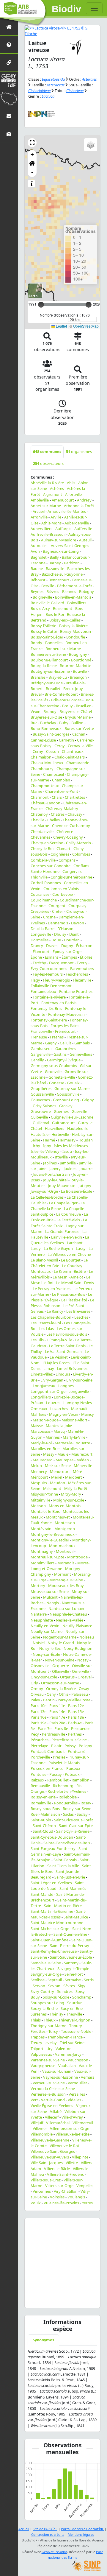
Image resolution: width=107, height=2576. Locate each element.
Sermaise (73, 1980)
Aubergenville (77, 523)
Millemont (52, 1488)
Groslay (66, 1106)
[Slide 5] (84, 2299)
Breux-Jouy (73, 689)
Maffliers (38, 1414)
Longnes (66, 1386)
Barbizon (72, 563)
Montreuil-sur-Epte (47, 1557)
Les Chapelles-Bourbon (51, 1317)
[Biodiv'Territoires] (9, 98)
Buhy (64, 723)
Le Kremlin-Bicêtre (70, 1271)
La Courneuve (69, 1214)
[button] (32, 143)
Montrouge (77, 1557)
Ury (49, 2049)
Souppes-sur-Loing (47, 2003)
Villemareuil (83, 2123)
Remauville (40, 1786)
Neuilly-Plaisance (77, 1626)
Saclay (82, 1814)
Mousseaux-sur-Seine (50, 1591)
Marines (53, 1437)
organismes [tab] (79, 451)
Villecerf (52, 2117)
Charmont (40, 797)
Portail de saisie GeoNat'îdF (82, 2529)
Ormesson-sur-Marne (60, 1683)
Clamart (63, 848)
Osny (51, 1694)
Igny (47, 1146)
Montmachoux (62, 1546)
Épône (36, 957)
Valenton (64, 2049)
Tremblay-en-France (65, 2037)
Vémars (88, 2077)
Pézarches (40, 1740)
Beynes (37, 591)
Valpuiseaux (41, 2054)
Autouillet (39, 546)
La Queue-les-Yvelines (60, 1240)
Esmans (52, 957)
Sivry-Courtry (42, 1991)
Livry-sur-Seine (79, 1380)
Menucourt (60, 1471)
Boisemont (63, 608)
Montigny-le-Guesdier (50, 1540)
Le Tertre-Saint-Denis (67, 1346)
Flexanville (82, 980)
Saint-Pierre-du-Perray (70, 1946)
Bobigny (86, 591)
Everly (82, 963)
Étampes (69, 957)
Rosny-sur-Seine (77, 1809)
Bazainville (55, 569)
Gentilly (37, 1060)
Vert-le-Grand (53, 2100)
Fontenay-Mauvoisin (66, 1014)
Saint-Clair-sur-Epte (76, 1826)
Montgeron (65, 1529)
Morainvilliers (43, 1563)
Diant (74, 934)
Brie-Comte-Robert (61, 694)
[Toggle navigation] (94, 8)
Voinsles (57, 2197)
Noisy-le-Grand (61, 1643)
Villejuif (37, 2123)
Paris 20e (57, 1723)
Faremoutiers (82, 968)
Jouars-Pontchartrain (51, 1174)
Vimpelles (85, 2186)
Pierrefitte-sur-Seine (69, 1740)
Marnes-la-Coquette (72, 1443)
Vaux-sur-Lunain (57, 2071)
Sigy (82, 1986)
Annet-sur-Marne (46, 506)
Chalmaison (41, 757)
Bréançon (78, 677)
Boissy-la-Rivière (73, 626)
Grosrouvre (41, 1111)
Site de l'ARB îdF (45, 2529)
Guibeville (39, 1117)
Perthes (75, 1734)
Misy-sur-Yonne (44, 1494)
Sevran (54, 1986)
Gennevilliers (81, 1054)
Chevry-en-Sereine (47, 843)
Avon (35, 551)
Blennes (69, 591)
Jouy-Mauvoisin (62, 1186)
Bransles (38, 677)
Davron (78, 923)
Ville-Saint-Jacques (47, 2163)
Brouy (67, 706)
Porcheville (40, 1757)
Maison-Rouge (46, 1420)
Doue (56, 940)
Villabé (56, 2111)
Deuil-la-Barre (43, 929)
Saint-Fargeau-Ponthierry (53, 1848)
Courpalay (77, 906)
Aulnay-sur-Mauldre (59, 540)
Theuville (74, 2014)
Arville (56, 517)
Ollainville (60, 1671)
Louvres (53, 1403)
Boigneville (42, 597)
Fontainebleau (43, 991)
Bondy (36, 643)
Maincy (88, 1414)
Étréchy (39, 963)
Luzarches (59, 1409)
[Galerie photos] (9, 134)
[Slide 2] (52, 2299)
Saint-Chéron (44, 1826)
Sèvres (69, 1986)
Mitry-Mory (71, 1494)
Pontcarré (77, 1751)
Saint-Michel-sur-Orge (50, 1929)
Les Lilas (47, 1329)
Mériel (57, 1477)
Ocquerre (61, 1666)
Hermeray (67, 1140)
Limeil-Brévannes (72, 1368)
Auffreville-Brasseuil (48, 534)
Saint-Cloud (43, 1831)
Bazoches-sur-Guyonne (62, 574)
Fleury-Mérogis (56, 980)
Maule (63, 1454)
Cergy (60, 746)
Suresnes (39, 2014)
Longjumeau (44, 1386)
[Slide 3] (62, 2299)
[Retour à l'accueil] (9, 27)
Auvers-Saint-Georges (70, 546)
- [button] (32, 172)
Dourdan (72, 940)
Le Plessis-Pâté (74, 1300)
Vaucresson (78, 2060)
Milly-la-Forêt (76, 1488)
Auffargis (63, 529)
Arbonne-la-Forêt (79, 506)
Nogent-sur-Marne (60, 1637)
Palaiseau (80, 1694)
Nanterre (39, 1614)
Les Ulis (37, 1340)
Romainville (41, 1803)
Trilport (37, 2049)
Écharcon (84, 946)
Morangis (66, 1563)
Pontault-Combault (48, 1751)
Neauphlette (42, 1620)
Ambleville (40, 500)
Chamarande (78, 763)
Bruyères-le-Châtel (76, 711)
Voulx (36, 2203)
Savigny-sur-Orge (46, 1974)
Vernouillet (77, 2083)
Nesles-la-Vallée (70, 1620)
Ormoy (37, 1689)
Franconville (41, 1031)
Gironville (53, 1071)
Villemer (40, 2128)
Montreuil (65, 1551)
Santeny (71, 1963)
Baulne (37, 569)
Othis (64, 1694)
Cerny (38, 751)
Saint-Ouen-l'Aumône (49, 1940)
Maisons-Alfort (74, 1420)
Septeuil (55, 1980)
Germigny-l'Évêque (64, 1060)
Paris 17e (57, 1717)
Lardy (36, 1248)
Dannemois (58, 923)
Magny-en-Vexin (64, 1414)
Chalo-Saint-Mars (70, 757)
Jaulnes (70, 1169)
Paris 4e (75, 1723)
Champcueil (53, 774)
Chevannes (40, 837)
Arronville (39, 517)
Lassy (81, 1248)
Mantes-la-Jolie (59, 1426)
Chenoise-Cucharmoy (71, 826)
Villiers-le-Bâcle (57, 2169)
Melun (36, 1465)
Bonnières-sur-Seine (48, 654)
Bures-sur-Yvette (79, 728)
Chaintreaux (73, 751)
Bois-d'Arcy (40, 608)
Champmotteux (45, 786)
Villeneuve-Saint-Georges (53, 2151)
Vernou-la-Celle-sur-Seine (53, 2088)
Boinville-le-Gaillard (47, 603)
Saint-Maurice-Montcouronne (57, 1923)
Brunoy (50, 711)
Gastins (60, 1054)
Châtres (58, 814)
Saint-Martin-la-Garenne (52, 1911)
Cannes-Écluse (43, 740)
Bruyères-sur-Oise (46, 717)
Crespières (40, 911)
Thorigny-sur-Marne (48, 2026)
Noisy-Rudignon (78, 1648)
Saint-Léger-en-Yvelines (51, 1883)
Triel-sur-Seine (72, 2043)
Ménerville (83, 1465)
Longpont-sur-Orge (48, 1391)
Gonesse (57, 1083)
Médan (83, 1460)
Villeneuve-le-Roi (64, 2146)
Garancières (66, 1049)
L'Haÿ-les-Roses (56, 1363)
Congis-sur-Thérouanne (71, 877)
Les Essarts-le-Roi (46, 1323)
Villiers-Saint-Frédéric (65, 2174)
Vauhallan (67, 2066)
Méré (77, 1471)
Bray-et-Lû (58, 677)
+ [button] (32, 154)
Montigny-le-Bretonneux (53, 1534)
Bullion (77, 723)
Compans (67, 860)
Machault (79, 1409)
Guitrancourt (63, 1123)
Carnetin (66, 740)
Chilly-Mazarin (78, 843)
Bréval (36, 694)
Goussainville (42, 1094)
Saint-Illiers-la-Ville (63, 1866)
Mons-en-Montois (65, 1506)
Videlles (74, 2100)
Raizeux (37, 1780)
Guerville (79, 1111)
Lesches (81, 1317)
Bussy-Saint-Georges (51, 734)
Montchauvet (58, 1517)
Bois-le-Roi (55, 614)
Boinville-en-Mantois (73, 597)
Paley (35, 1700)
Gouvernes (40, 1100)
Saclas (68, 1814)
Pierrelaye (39, 1746)
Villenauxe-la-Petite (73, 2134)
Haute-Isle (40, 1134)
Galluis (66, 1043)
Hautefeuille (78, 1128)
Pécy (35, 1734)
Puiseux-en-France (47, 1768)
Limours (63, 1374)
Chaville (37, 820)
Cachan (79, 734)
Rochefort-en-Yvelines (67, 1791)
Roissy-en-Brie (43, 1797)
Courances (40, 894)
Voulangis (76, 2197)
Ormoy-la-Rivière (61, 1689)
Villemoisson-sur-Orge (70, 2128)
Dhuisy (60, 934)
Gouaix (73, 1083)
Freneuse (39, 1037)
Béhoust (38, 580)
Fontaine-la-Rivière (49, 997)
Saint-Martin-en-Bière (63, 1906)
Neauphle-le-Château (68, 1614)
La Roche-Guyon (58, 1248)
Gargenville (41, 1054)
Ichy (36, 1146)
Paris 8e (61, 1728)
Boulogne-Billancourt (49, 660)
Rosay (86, 1803)
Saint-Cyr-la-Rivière (73, 1831)
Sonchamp (82, 1997)
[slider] (89, 305)
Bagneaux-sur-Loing (61, 551)
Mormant (63, 1574)
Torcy (53, 2031)
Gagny (51, 1043)
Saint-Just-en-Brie (70, 1877)
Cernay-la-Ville (80, 746)
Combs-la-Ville (43, 860)
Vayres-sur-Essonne (60, 2077)
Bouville (80, 671)
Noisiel (39, 1643)
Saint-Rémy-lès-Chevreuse (54, 1951)
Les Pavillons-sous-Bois (67, 1334)
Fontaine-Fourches (76, 991)
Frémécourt (65, 1031)
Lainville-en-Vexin (67, 1237)
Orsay (84, 1689)
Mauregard (43, 1460)
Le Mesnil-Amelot (68, 1277)
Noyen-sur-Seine (60, 1660)
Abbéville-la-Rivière (47, 483)
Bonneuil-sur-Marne (63, 649)
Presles (59, 1757)
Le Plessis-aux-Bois (69, 1294)
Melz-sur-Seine (58, 1465)
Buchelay (48, 723)
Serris (89, 1980)
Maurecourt (82, 1454)
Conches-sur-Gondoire (51, 866)
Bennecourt (59, 580)
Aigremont (53, 494)
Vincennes (42, 2191)
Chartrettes (75, 797)
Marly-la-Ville (74, 1437)
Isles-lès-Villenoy (45, 1151)
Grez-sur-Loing (66, 1100)
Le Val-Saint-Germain (63, 1351)
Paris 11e (57, 1706)
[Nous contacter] (9, 116)
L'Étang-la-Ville (59, 1340)
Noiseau (87, 1637)
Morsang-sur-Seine (66, 1580)
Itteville (61, 1157)
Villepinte (80, 2157)
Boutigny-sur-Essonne (50, 671)
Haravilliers (55, 1128)
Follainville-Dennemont (51, 986)
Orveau (37, 1694)
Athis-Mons (51, 523)
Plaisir (56, 1746)
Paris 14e (57, 1711)
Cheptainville (42, 831)
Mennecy (39, 1471)
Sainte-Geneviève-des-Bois (67, 1843)
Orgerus (67, 1677)
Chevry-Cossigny (68, 837)
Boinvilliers (77, 603)
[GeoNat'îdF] (9, 80)
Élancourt (41, 951)
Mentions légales (81, 2534)
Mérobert (74, 1477)
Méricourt (39, 1477)
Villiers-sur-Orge (59, 2186)
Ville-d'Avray (72, 2117)
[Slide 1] (41, 2299)
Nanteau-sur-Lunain (66, 1608)
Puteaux (72, 1774)
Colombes (81, 854)
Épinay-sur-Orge (67, 951)
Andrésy (84, 500)
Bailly (54, 557)
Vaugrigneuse (43, 2066)
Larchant (75, 1243)
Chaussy (75, 814)
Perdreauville (53, 1734)
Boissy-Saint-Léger (47, 637)
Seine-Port (74, 1974)
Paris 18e (76, 1717)
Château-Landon (45, 803)
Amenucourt (63, 500)
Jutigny (85, 1186)
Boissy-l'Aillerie (43, 626)
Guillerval (41, 1123)
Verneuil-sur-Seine (49, 2083)
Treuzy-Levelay (44, 2043)
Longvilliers (41, 1397)
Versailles (77, 2094)
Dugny (67, 946)
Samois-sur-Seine (46, 1963)
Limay (49, 1368)
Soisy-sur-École (56, 1997)
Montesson (65, 1523)
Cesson (52, 751)
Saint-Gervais (65, 1860)
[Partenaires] (9, 62)
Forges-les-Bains (65, 1026)
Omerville (80, 1671)
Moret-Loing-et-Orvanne (60, 1566)
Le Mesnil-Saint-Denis (75, 1283)
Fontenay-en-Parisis (59, 1003)
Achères (57, 488)
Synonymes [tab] (43, 2340)
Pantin (49, 1700)
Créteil (58, 911)
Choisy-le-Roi (42, 848)
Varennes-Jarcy (68, 2054)
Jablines (50, 1163)
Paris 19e (38, 1723)
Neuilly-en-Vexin (45, 1626)
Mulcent (50, 1597)
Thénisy (56, 2014)
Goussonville (68, 1094)
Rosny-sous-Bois (45, 1809)
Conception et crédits (48, 2534)
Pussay (56, 1774)
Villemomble (42, 2134)
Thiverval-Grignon (74, 2020)
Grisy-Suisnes (44, 1106)
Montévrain (41, 1529)
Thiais (36, 2020)
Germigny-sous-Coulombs (54, 1066)
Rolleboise (68, 1797)
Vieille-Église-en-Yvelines (52, 2105)
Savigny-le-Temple (73, 1968)
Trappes (38, 2037)
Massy (49, 1454)
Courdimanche (44, 900)
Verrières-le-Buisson (48, 2094)
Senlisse (38, 1980)
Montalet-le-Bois (45, 1511)
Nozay (83, 1660)
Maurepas (64, 1460)
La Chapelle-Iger (63, 1203)
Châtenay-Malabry (62, 809)
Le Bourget (71, 1260)
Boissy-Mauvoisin (75, 631)
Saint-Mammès (73, 1888)
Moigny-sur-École (69, 1500)
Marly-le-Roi (41, 1443)
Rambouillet (58, 1780)
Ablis (71, 483)
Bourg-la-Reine (44, 666)
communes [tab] (47, 451)
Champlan (61, 780)
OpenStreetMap (86, 326)
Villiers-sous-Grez (46, 2180)
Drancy (37, 946)
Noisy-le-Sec (50, 1648)
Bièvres (53, 591)
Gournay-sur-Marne (72, 1088)
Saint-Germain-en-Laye (60, 1851)
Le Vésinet (59, 1357)
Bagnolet (39, 557)
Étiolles (86, 957)
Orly (34, 1683)
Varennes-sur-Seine (48, 2060)
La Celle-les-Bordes (47, 1197)
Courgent (57, 906)
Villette (72, 2163)
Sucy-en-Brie (72, 2008)
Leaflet (61, 326)
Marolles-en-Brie (45, 1449)
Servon (39, 1986)
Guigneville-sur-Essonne (72, 1117)
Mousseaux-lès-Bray (66, 1586)
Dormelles (40, 940)
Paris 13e (38, 1711)
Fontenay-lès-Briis (46, 1008)
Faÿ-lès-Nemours (48, 974)
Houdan (86, 1140)
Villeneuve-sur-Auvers (50, 2157)
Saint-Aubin (41, 1820)
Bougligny (78, 654)
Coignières (60, 854)
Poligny (85, 1746)
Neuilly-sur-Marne (47, 1631)
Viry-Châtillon (66, 2191)
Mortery (38, 1586)
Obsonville (40, 1666)
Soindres (65, 1991)
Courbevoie (63, 894)
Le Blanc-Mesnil (44, 1260)
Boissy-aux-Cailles (65, 620)
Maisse (37, 1426)
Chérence (65, 831)
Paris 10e (38, 1706)
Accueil (24, 2529)
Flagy (35, 980)
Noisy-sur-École (46, 1654)
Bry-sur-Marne (78, 717)
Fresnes (57, 1037)
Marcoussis (41, 1431)
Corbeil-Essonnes (46, 883)
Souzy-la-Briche (44, 2008)
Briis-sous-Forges (66, 700)
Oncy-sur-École (44, 1677)
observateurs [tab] (48, 463)
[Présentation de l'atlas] (9, 45)
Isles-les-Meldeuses (71, 1146)
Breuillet (53, 689)
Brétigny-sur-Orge (47, 683)
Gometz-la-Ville (62, 1077)
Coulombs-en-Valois (61, 889)
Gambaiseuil (41, 1049)
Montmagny (42, 1551)
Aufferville (83, 529)
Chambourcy (42, 769)
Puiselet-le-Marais (64, 1763)
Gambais (82, 1043)
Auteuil (85, 540)
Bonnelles (54, 643)
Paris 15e (76, 1711)
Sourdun (75, 2003)
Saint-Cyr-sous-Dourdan (52, 1837)
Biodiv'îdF (67, 9)
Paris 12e (76, 1706)
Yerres (87, 2203)
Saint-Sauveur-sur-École (71, 1957)
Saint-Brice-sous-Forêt (74, 1820)
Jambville (68, 1163)
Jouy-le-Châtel (55, 1180)
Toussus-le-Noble (76, 2031)
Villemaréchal (58, 2123)
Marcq (59, 1431)
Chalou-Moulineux (47, 763)
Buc (34, 723)
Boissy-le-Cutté (44, 631)
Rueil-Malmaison (45, 1814)
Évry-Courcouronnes (49, 968)
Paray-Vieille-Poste (74, 1700)
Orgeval (85, 1677)
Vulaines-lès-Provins (61, 2203)
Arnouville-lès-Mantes (67, 511)
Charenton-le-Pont (62, 791)
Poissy (70, 1746)
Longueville (79, 1391)
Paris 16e (38, 1717)
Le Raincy (55, 1311)
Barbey (55, 563)
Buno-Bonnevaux (46, 728)
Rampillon (81, 1780)
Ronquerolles (66, 1803)
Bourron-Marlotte (75, 666)
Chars (57, 797)
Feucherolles (77, 974)
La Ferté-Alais (68, 1220)
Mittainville (40, 1500)
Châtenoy (39, 814)
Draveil (52, 946)
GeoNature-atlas (54, 2552)
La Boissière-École (77, 1191)
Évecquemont (61, 963)
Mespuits (39, 1483)
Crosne (49, 917)
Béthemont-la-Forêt (75, 586)
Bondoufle (76, 637)
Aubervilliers (41, 529)
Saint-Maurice (76, 1917)
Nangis (53, 1603)
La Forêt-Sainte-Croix (59, 1223)
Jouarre (86, 1169)
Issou (67, 1151)
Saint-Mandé (42, 1894)
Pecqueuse (81, 1728)
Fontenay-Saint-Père (49, 1020)
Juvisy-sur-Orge (44, 1191)
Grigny (88, 1100)
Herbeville (60, 1134)
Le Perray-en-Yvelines (52, 1289)
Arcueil (39, 511)
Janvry (55, 1169)
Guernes (61, 1111)
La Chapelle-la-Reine (58, 1206)
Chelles (53, 820)
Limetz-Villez (42, 1374)
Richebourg (63, 1786)
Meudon (58, 1483)
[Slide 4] (73, 2299)
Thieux (50, 2020)
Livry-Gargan (52, 1380)
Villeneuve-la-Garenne (50, 2140)
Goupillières (41, 1088)
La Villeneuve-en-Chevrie (69, 1254)
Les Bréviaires (78, 1311)
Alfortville (73, 494)
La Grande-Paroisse (62, 1231)
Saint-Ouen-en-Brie (70, 1934)
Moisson (38, 1506)
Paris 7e (45, 1728)
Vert (34, 2100)
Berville (48, 586)
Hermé (49, 1140)
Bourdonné (81, 660)
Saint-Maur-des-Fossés (58, 1914)
